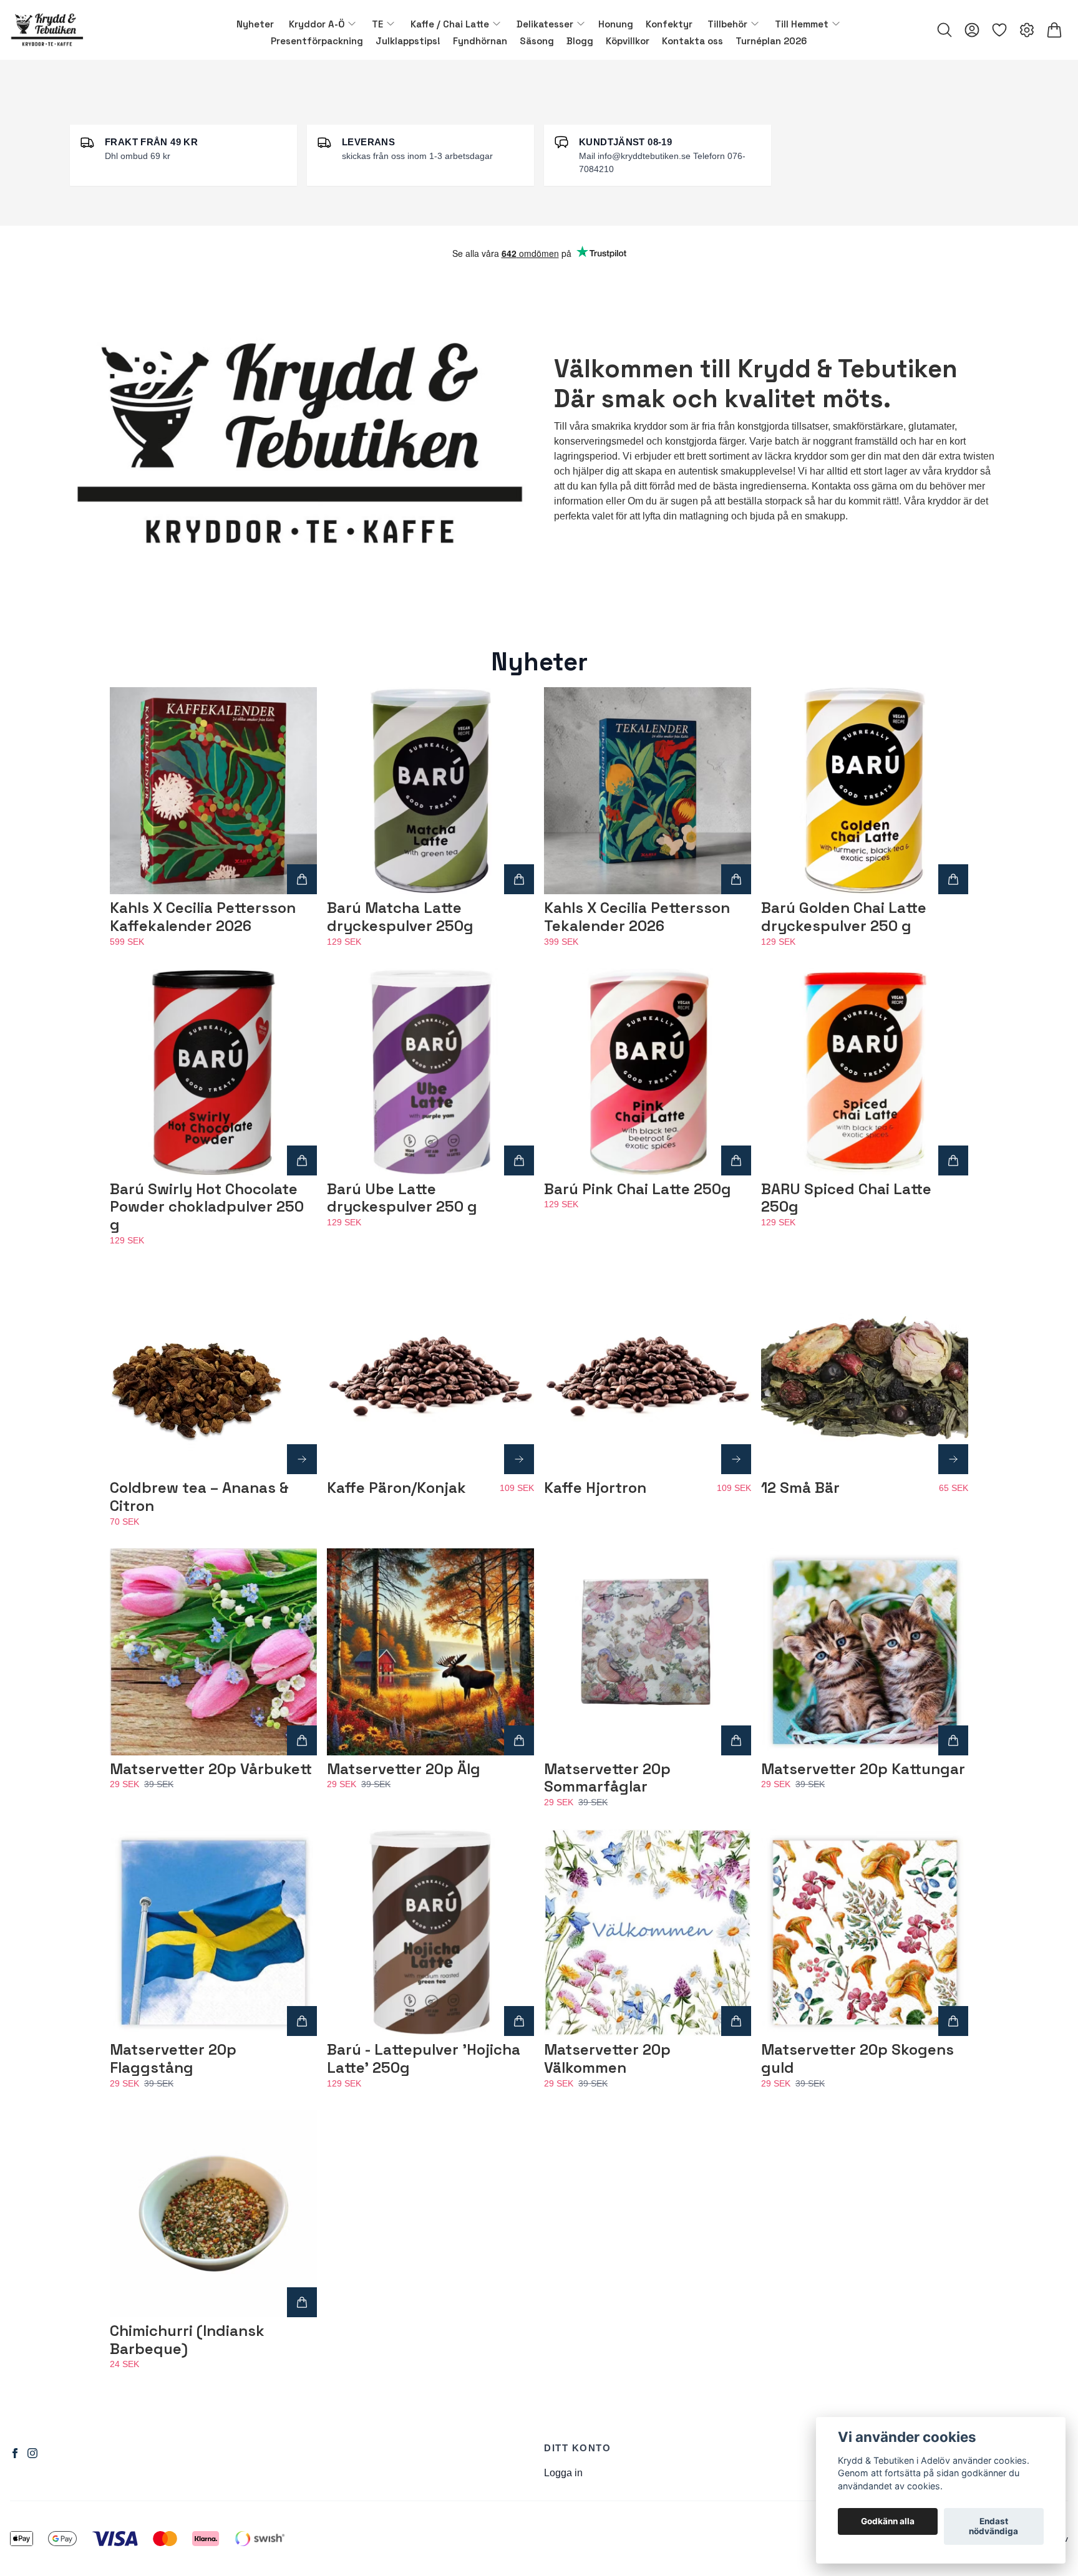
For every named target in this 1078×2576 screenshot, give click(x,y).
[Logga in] (972, 30)
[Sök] (944, 30)
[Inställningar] (1027, 30)
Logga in (563, 2473)
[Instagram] (32, 2453)
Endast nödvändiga (993, 2527)
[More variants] (302, 1459)
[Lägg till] (302, 879)
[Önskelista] (999, 30)
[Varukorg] (1054, 30)
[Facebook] (15, 2453)
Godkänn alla (888, 2522)
